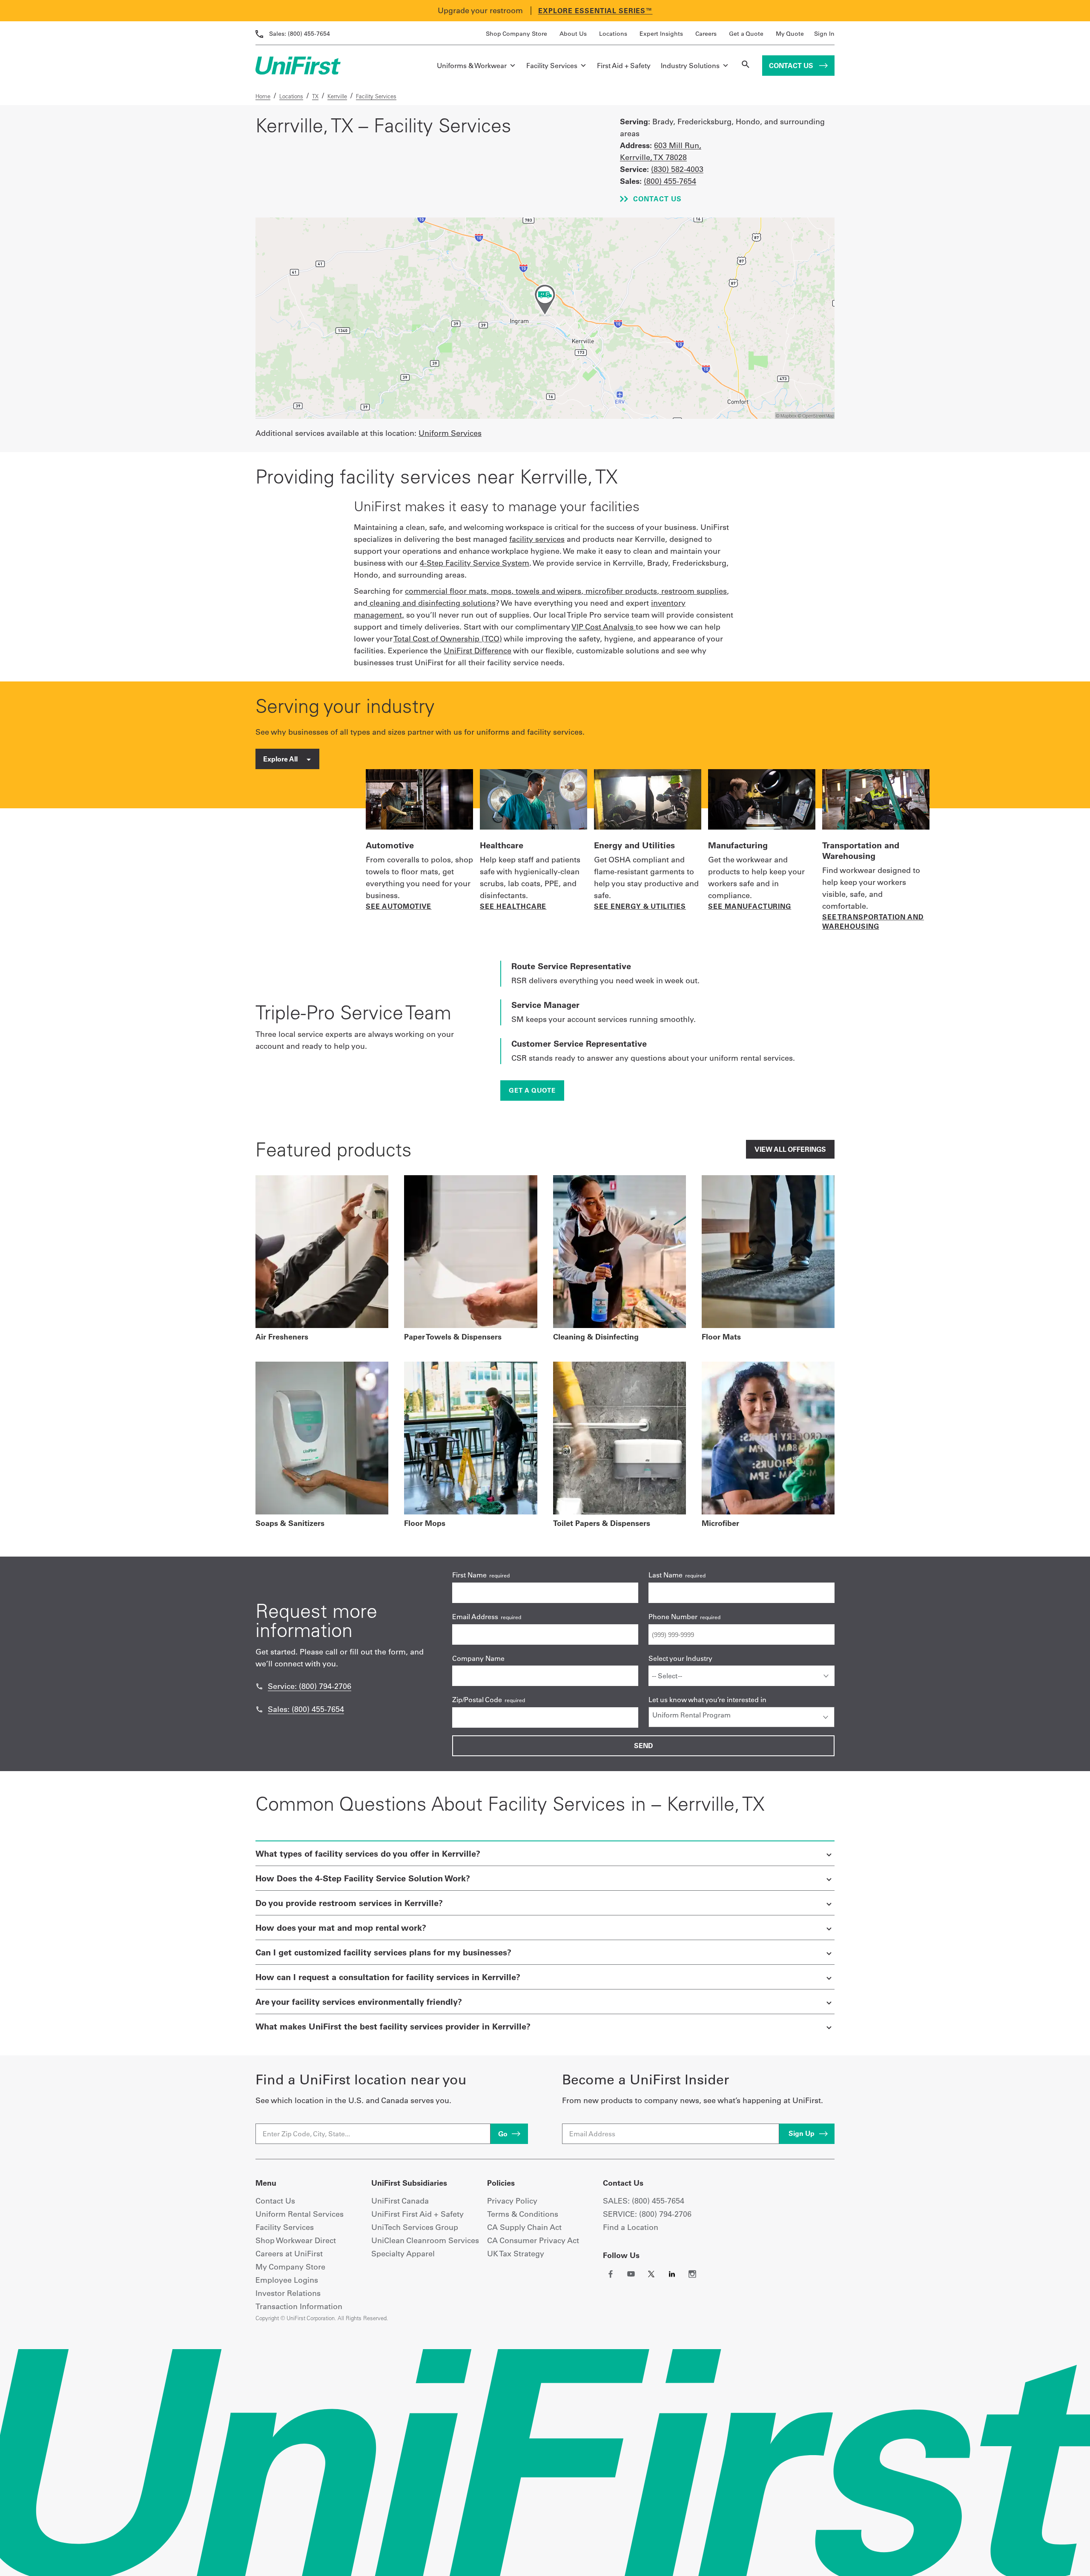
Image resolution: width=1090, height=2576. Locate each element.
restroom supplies (694, 591)
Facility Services (552, 66)
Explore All (281, 759)
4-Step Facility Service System (475, 563)
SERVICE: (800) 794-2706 (647, 2214)
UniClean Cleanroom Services (425, 2240)
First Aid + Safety (624, 66)
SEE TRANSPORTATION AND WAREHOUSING (873, 922)
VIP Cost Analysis (604, 627)
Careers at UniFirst (289, 2254)
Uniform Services (450, 433)
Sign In (824, 34)
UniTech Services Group (415, 2227)
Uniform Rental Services (300, 2214)
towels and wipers (548, 591)
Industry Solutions (690, 66)
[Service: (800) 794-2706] (259, 1686)
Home (263, 96)
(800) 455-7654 (300, 34)
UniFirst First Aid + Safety (417, 2214)
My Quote (790, 34)
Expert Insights (661, 34)
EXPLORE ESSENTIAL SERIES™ (595, 11)
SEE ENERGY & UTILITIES (640, 906)
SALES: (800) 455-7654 (644, 2201)
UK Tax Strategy (516, 2254)
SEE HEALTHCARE (513, 906)
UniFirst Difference (478, 651)
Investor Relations (288, 2293)
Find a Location (631, 2227)
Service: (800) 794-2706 (310, 1686)
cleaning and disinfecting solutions (433, 603)
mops (501, 591)
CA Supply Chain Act (524, 2227)
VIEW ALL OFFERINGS (790, 1149)
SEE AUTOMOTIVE (399, 906)
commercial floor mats (446, 591)
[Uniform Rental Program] (741, 1715)
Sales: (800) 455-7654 (306, 1709)
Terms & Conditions (523, 2214)
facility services (537, 539)
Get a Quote (746, 34)
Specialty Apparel (403, 2254)
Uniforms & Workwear (472, 66)
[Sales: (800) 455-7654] (259, 1709)
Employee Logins (287, 2280)
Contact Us (792, 66)
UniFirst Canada (400, 2201)
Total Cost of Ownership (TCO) (448, 639)
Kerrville (337, 96)
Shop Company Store (516, 34)
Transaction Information (299, 2306)
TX (315, 96)
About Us (573, 34)
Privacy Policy (512, 2201)
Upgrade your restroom (480, 10)
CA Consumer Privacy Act (533, 2240)
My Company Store (290, 2267)
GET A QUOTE (532, 1090)
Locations (613, 34)
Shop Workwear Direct (296, 2240)
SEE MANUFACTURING (750, 906)
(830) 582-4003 (677, 169)
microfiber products (621, 591)
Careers (706, 34)
